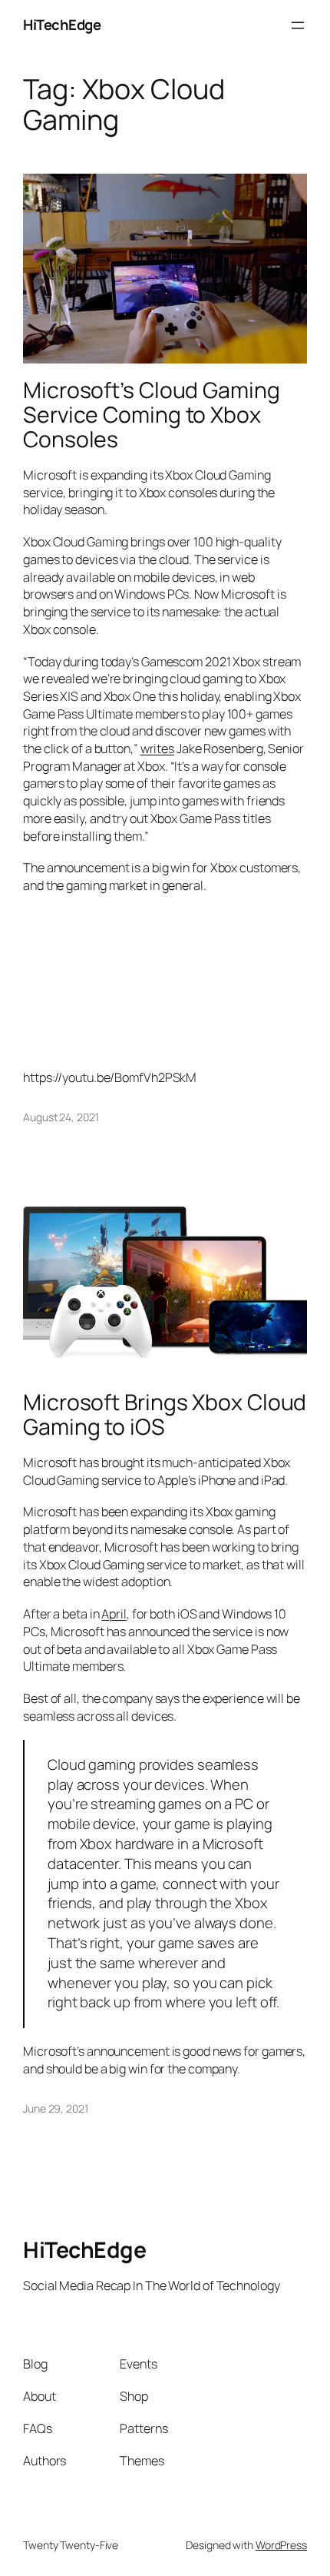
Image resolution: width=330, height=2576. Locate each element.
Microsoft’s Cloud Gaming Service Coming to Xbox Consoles (152, 415)
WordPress (281, 2545)
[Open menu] (298, 25)
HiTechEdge (62, 25)
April (114, 1614)
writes (157, 749)
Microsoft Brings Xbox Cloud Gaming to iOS (165, 1415)
